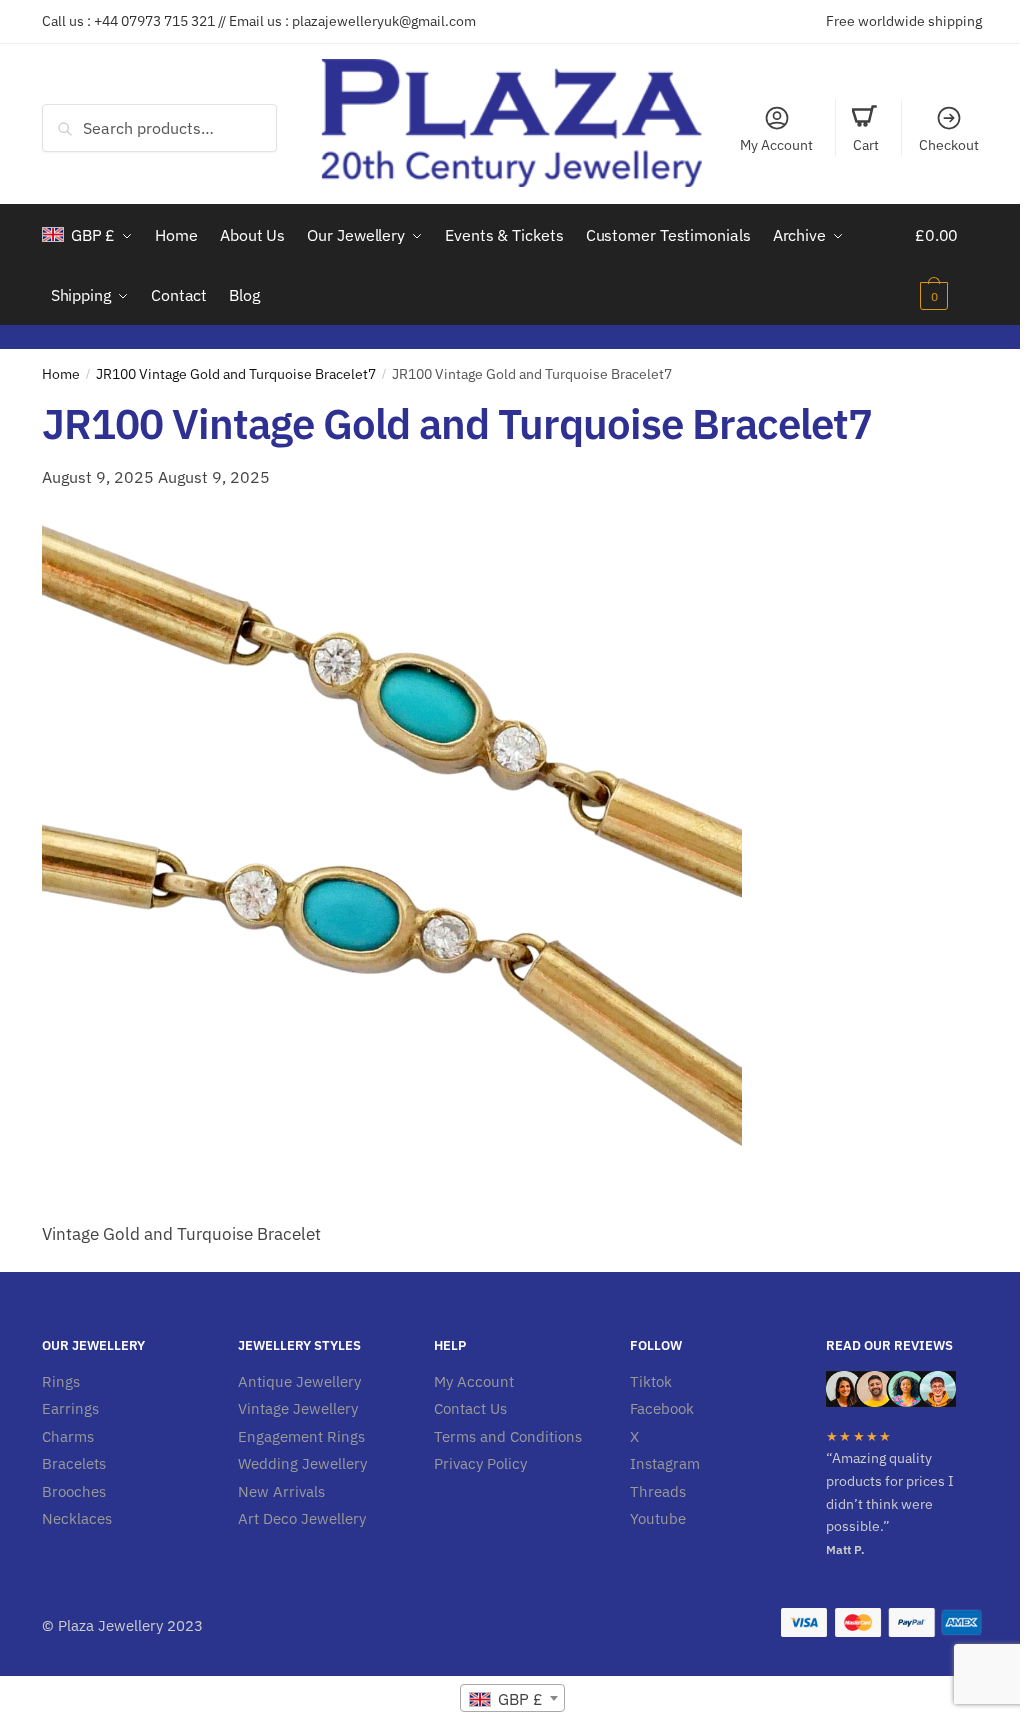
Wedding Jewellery (302, 1463)
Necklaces (77, 1518)
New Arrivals (281, 1491)
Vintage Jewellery (298, 1408)
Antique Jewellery (299, 1381)
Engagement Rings (301, 1436)
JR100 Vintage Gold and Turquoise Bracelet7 (236, 374)
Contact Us (470, 1408)
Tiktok (651, 1381)
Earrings (70, 1408)
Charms (68, 1436)
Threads (658, 1491)
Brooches (74, 1491)
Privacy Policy (480, 1463)
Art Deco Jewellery (302, 1518)
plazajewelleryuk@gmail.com (384, 21)
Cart (866, 145)
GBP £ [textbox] (518, 1699)
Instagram (665, 1463)
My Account (776, 145)
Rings (61, 1381)
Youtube (658, 1518)
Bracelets (74, 1463)
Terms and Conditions (508, 1436)
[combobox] (512, 1698)
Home (61, 374)
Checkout (949, 145)
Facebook (662, 1408)
